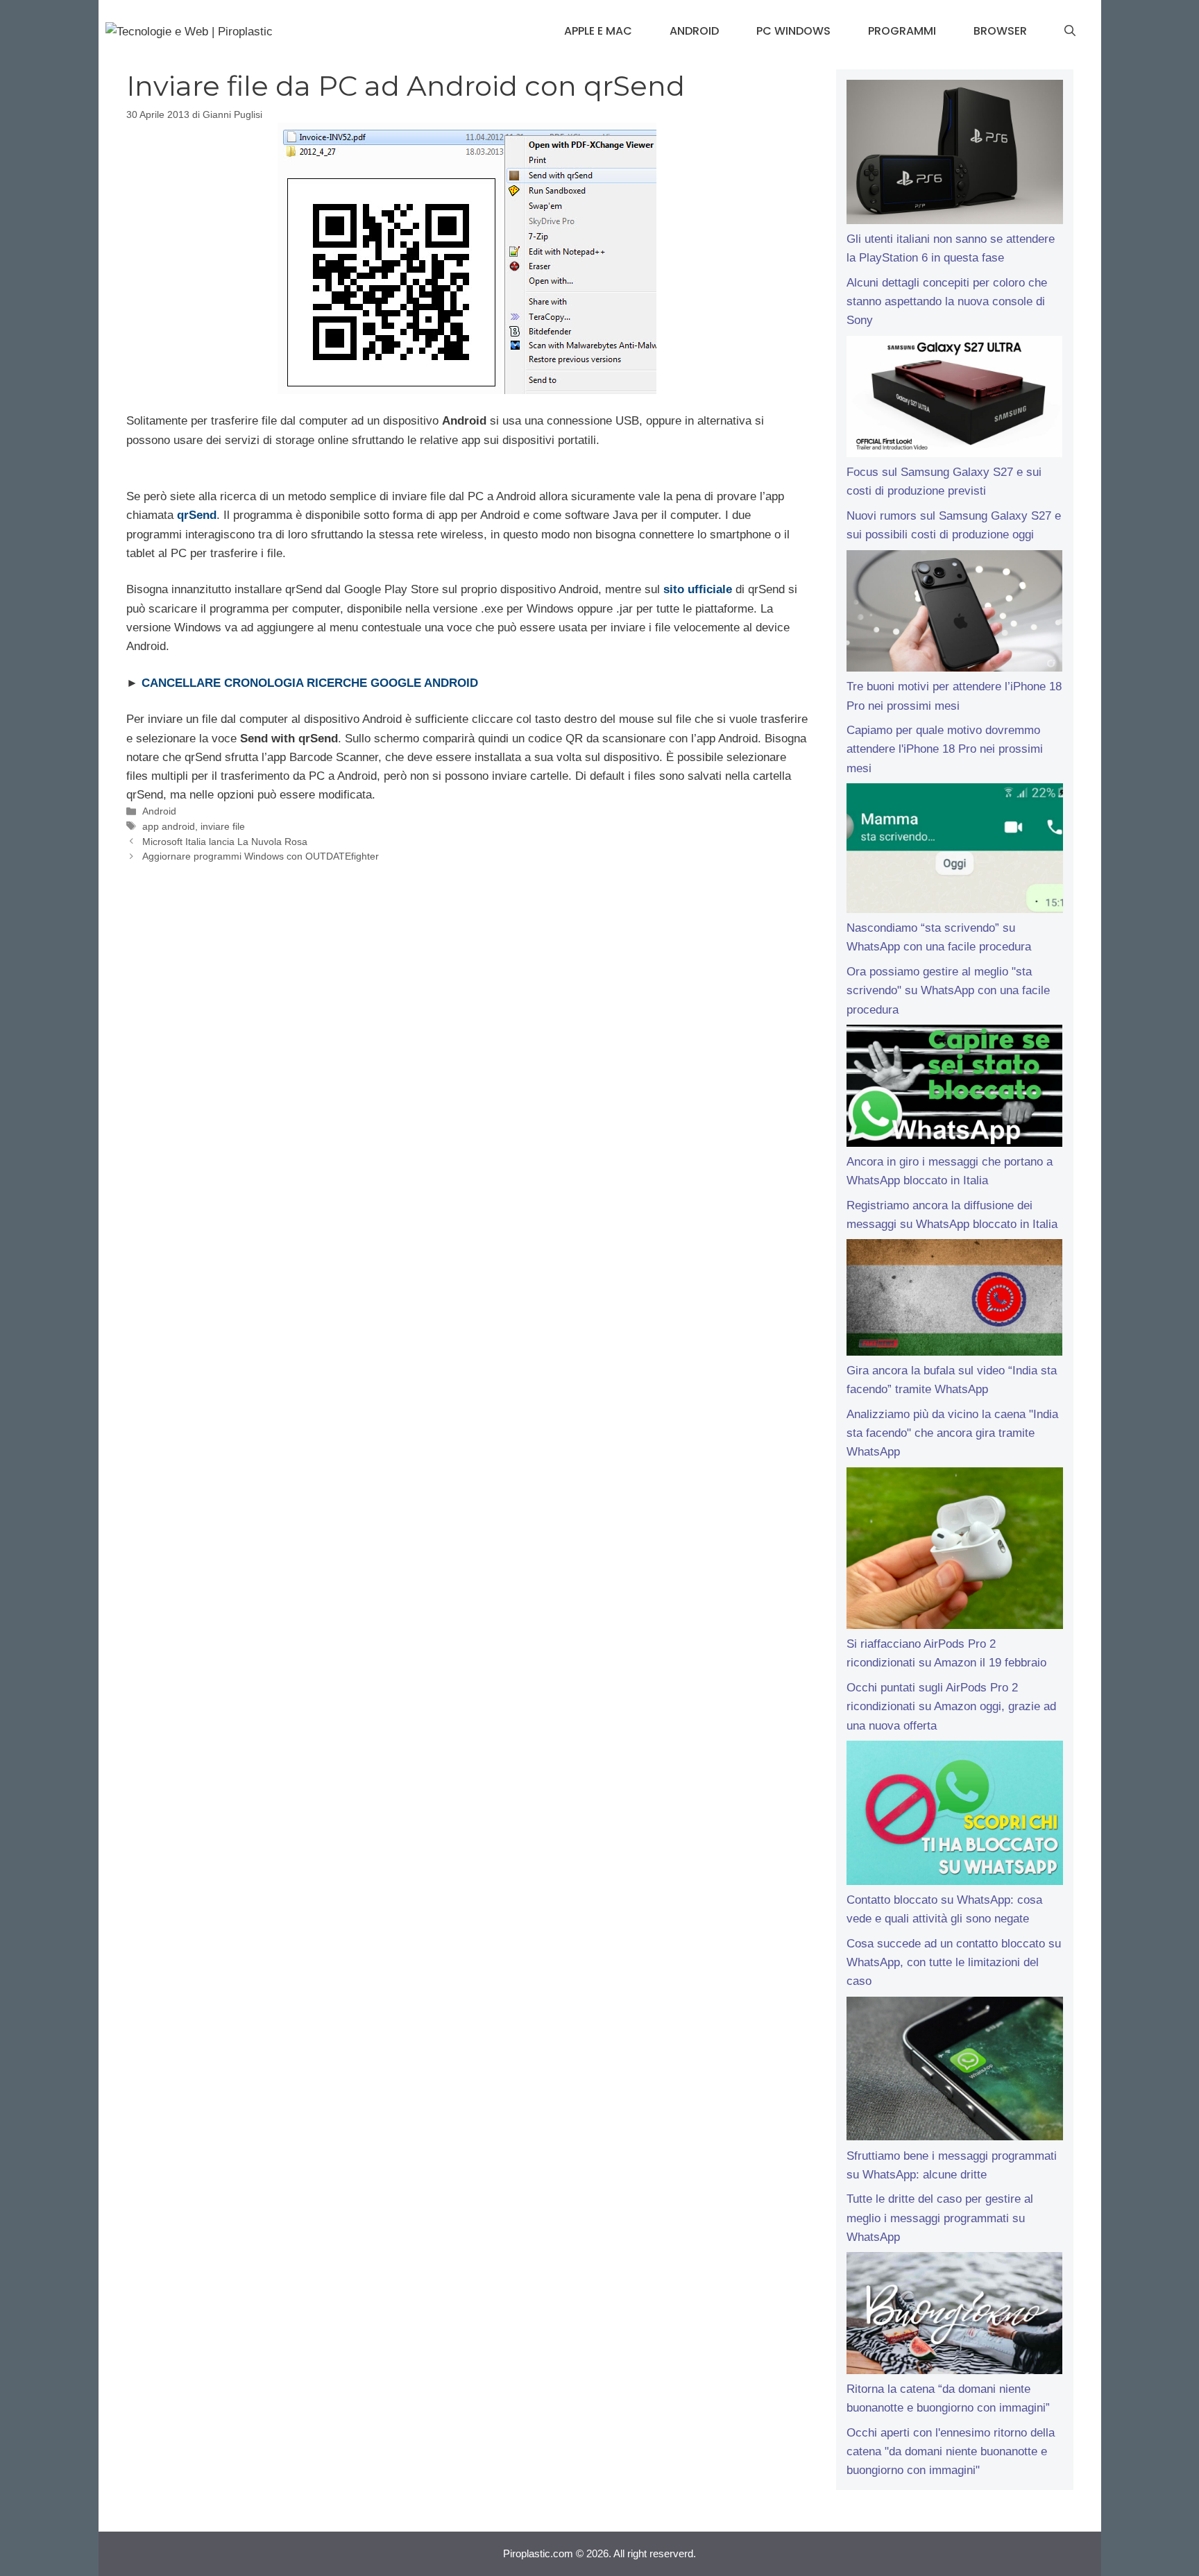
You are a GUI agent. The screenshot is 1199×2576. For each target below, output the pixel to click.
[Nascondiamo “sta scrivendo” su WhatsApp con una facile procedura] (954, 851)
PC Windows (793, 31)
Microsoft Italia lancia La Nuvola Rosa (225, 842)
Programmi (902, 31)
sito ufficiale (698, 589)
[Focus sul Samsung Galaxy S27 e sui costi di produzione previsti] (954, 400)
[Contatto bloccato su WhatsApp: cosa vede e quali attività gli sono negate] (954, 1816)
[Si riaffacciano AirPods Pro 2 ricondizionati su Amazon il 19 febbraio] (954, 1551)
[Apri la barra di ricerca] (1070, 31)
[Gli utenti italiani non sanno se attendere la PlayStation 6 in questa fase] (954, 155)
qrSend (197, 515)
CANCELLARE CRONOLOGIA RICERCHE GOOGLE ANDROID (310, 683)
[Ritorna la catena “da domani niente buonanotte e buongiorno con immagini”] (954, 2316)
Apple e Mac (598, 31)
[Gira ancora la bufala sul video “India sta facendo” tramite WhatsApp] (954, 1300)
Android (694, 31)
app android (169, 826)
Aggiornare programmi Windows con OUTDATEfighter (261, 856)
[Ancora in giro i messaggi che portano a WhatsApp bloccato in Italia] (954, 1089)
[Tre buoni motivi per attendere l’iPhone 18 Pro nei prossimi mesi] (954, 614)
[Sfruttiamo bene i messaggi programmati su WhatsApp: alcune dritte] (954, 2072)
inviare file (223, 826)
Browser (1000, 31)
